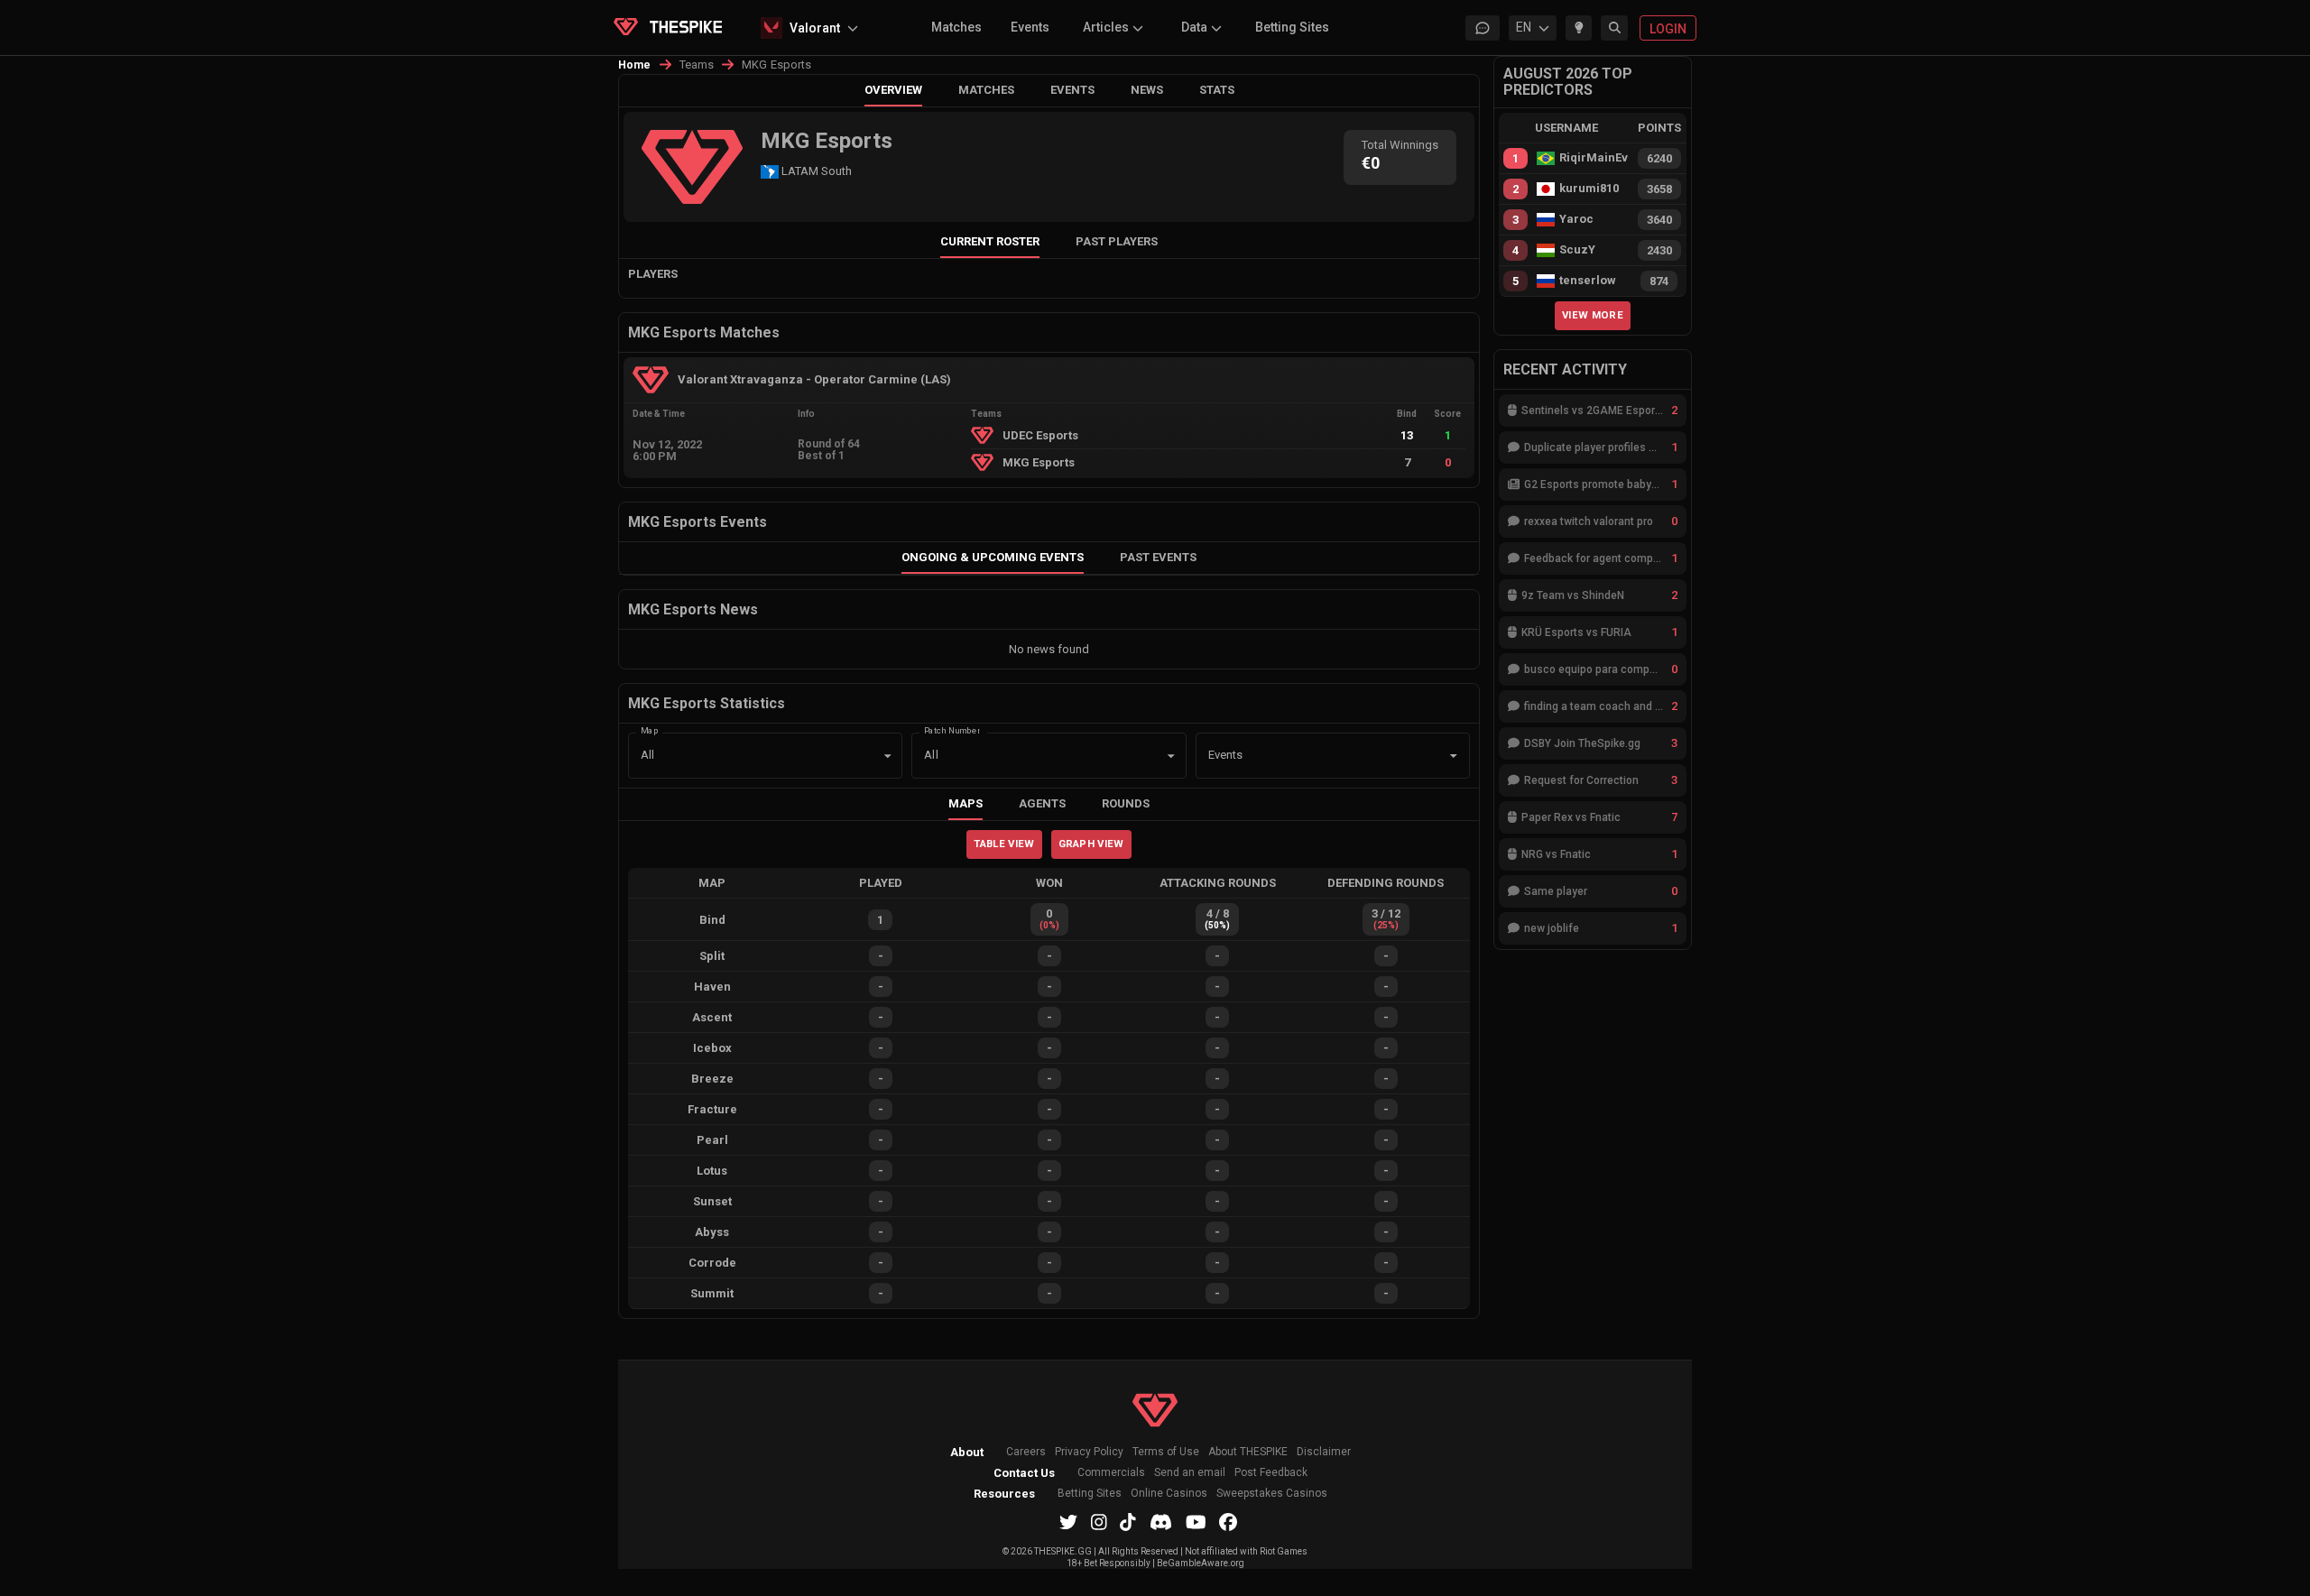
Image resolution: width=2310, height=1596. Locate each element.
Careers (1026, 1452)
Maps (966, 803)
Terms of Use (1166, 1452)
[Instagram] (1099, 1522)
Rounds (1126, 803)
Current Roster (990, 241)
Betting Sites (1292, 27)
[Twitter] (1068, 1522)
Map (650, 729)
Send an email (1190, 1473)
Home (635, 65)
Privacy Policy (1089, 1452)
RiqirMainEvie (1594, 158)
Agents (1042, 803)
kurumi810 (1589, 189)
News (1147, 90)
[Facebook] (1228, 1522)
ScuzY (1577, 250)
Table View (1004, 844)
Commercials (1111, 1473)
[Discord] (1161, 1522)
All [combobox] (647, 755)
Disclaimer (1324, 1452)
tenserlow (1588, 281)
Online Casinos (1169, 1494)
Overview (893, 90)
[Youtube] (1196, 1522)
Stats (1217, 90)
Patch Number (952, 729)
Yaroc (1576, 219)
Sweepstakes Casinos (1272, 1494)
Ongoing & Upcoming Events (993, 557)
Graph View (1091, 844)
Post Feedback (1271, 1473)
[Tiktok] (1128, 1522)
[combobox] (1307, 756)
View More (1593, 315)
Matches (956, 27)
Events (1030, 27)
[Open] (1454, 756)
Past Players (1117, 241)
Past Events (1158, 557)
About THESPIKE (1248, 1452)
